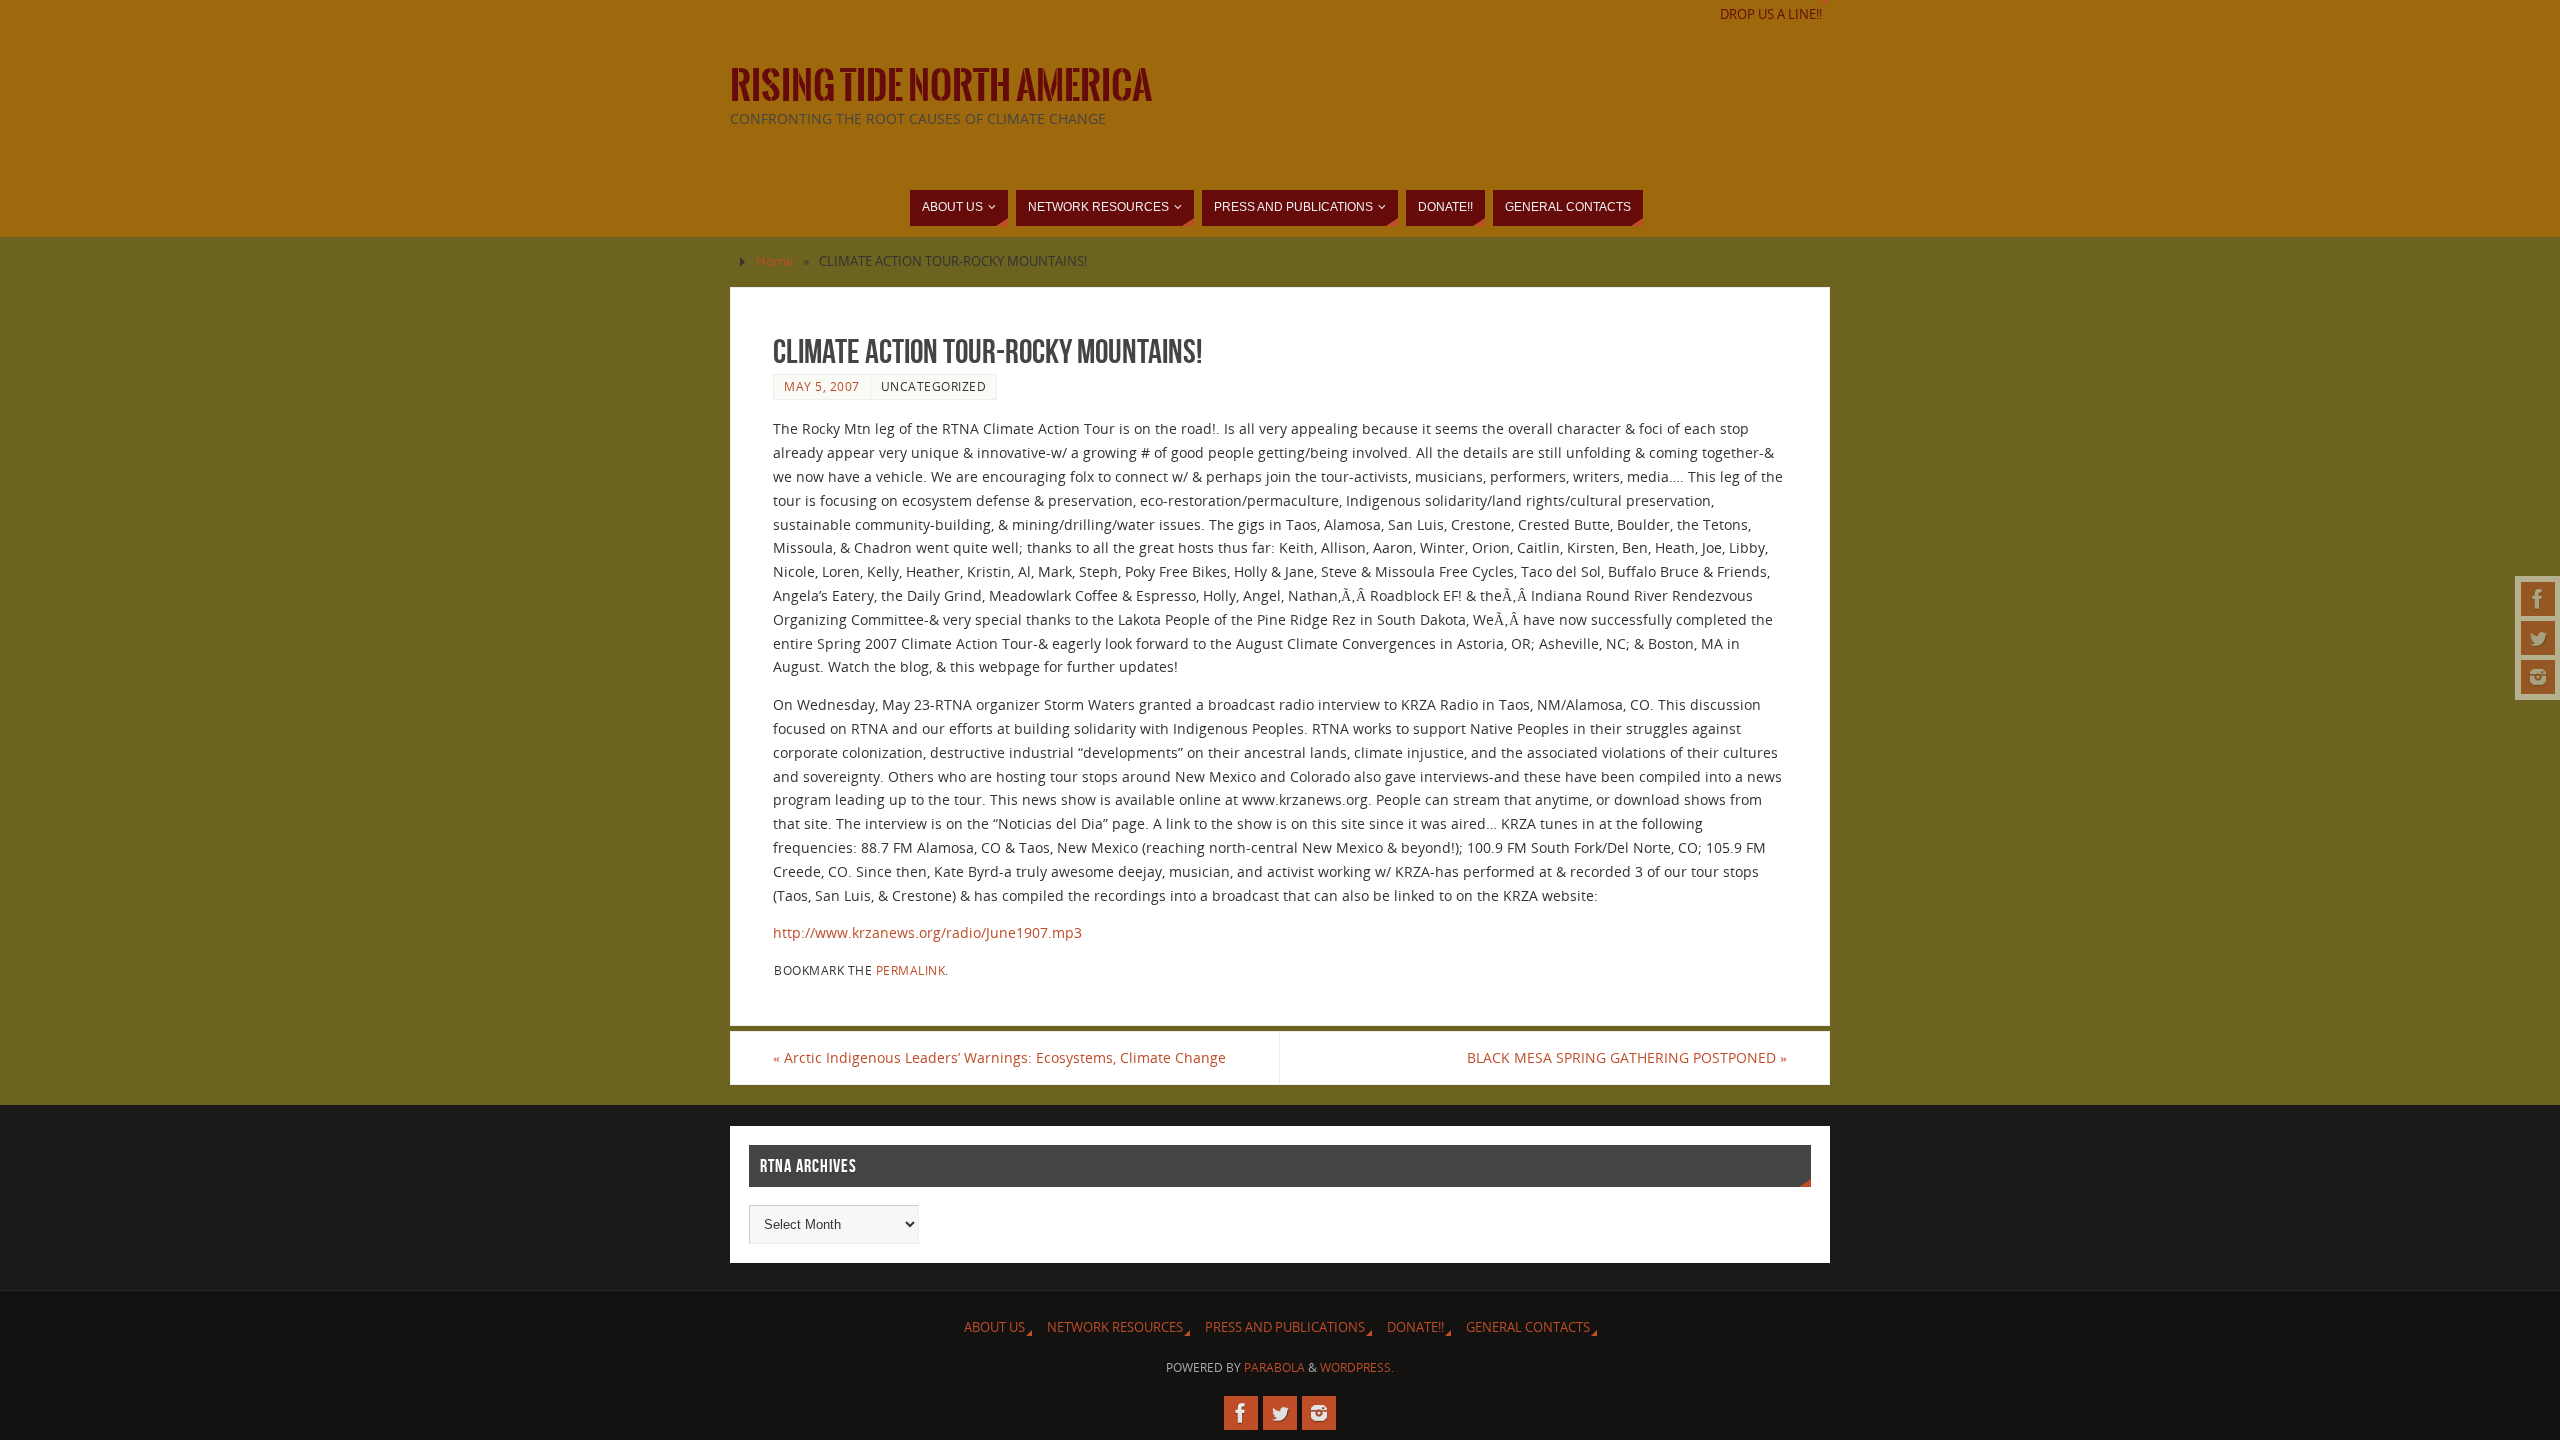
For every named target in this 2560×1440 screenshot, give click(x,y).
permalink (911, 970)
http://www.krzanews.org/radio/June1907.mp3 (927, 932)
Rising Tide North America (941, 86)
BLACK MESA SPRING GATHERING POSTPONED (1627, 1057)
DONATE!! (1415, 1327)
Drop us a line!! (1771, 14)
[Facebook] (2538, 599)
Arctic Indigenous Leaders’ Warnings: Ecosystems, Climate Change (999, 1057)
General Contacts (1528, 1327)
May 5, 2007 (822, 386)
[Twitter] (2538, 638)
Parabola (1274, 1367)
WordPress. (1357, 1367)
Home (774, 261)
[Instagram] (2538, 677)
